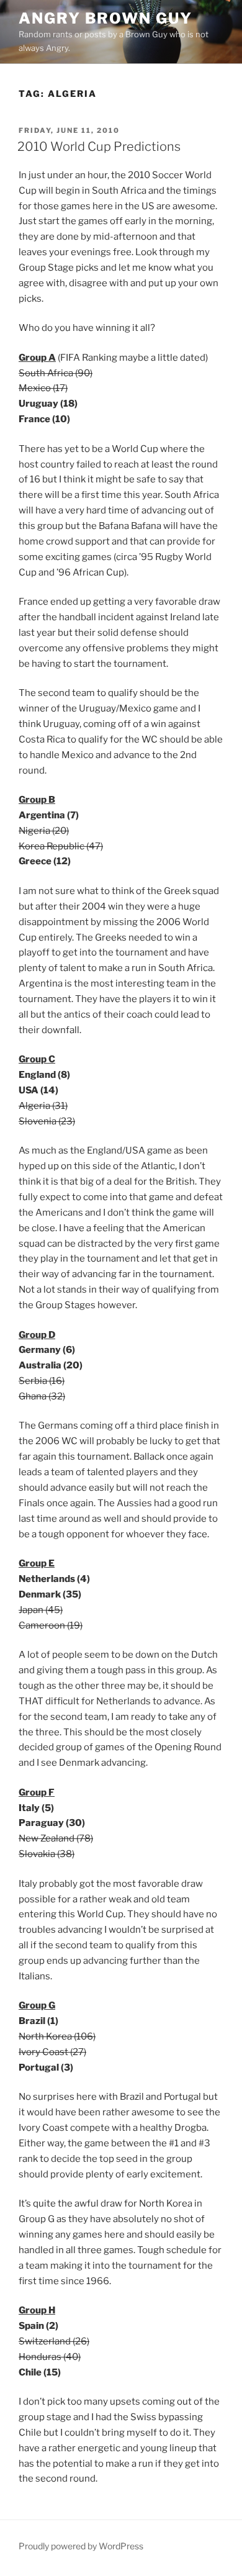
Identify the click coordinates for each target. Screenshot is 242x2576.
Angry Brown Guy (105, 18)
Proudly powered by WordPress (81, 2546)
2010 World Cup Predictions (99, 147)
